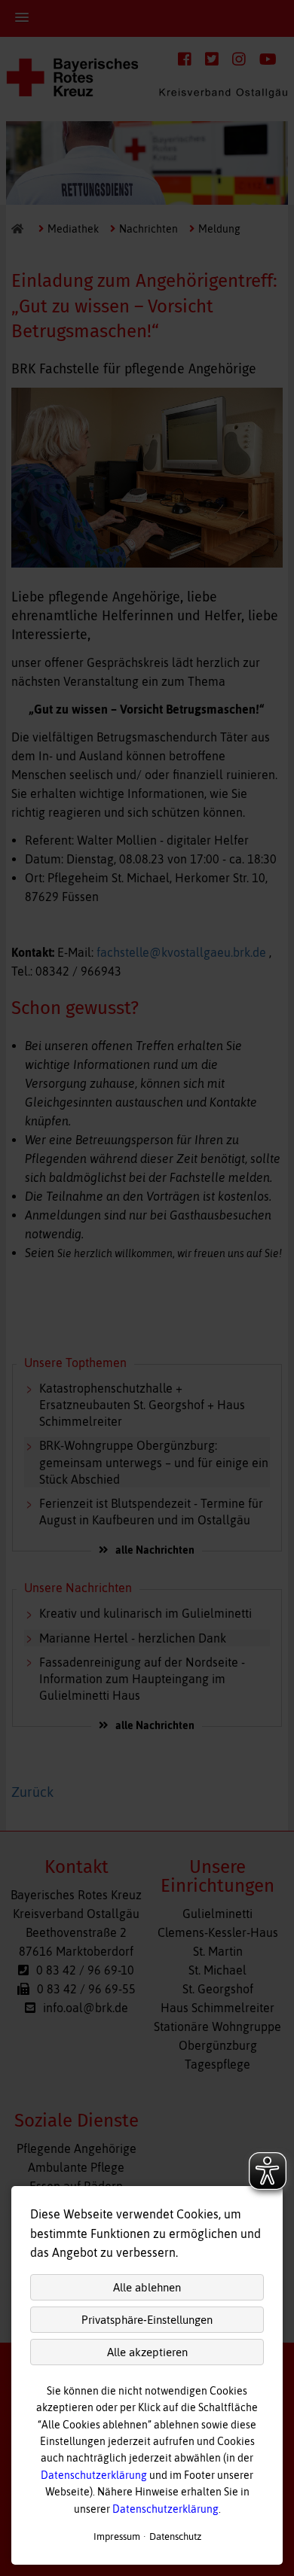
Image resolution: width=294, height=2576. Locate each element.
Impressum (117, 2536)
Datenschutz (175, 2536)
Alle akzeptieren (147, 2352)
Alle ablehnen (147, 2287)
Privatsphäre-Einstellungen (147, 2320)
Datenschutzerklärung (94, 2475)
